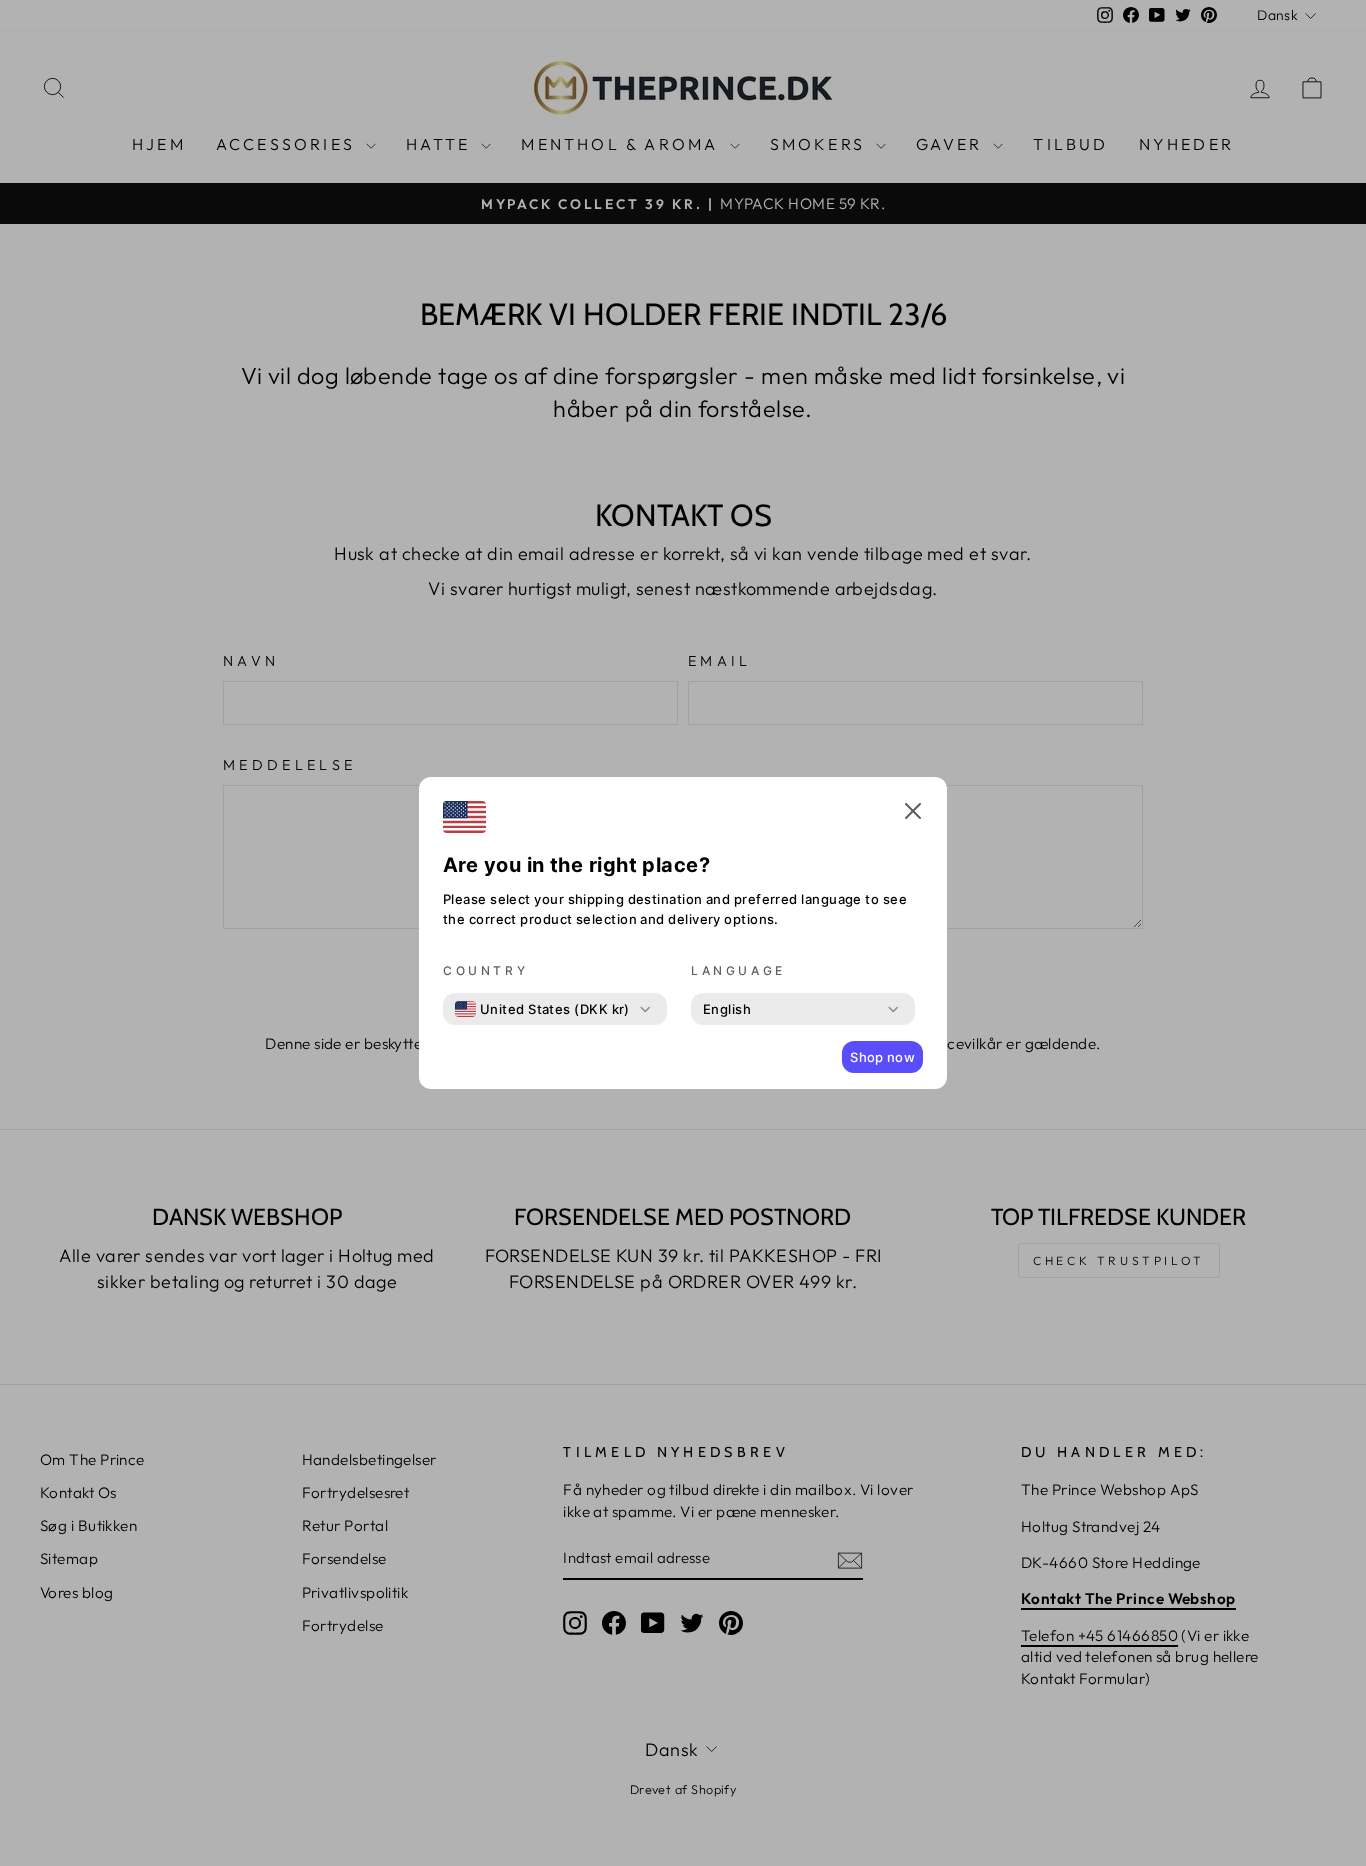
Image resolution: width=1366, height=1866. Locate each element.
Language (738, 970)
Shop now (882, 1057)
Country (485, 970)
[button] (913, 814)
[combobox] (542, 1009)
